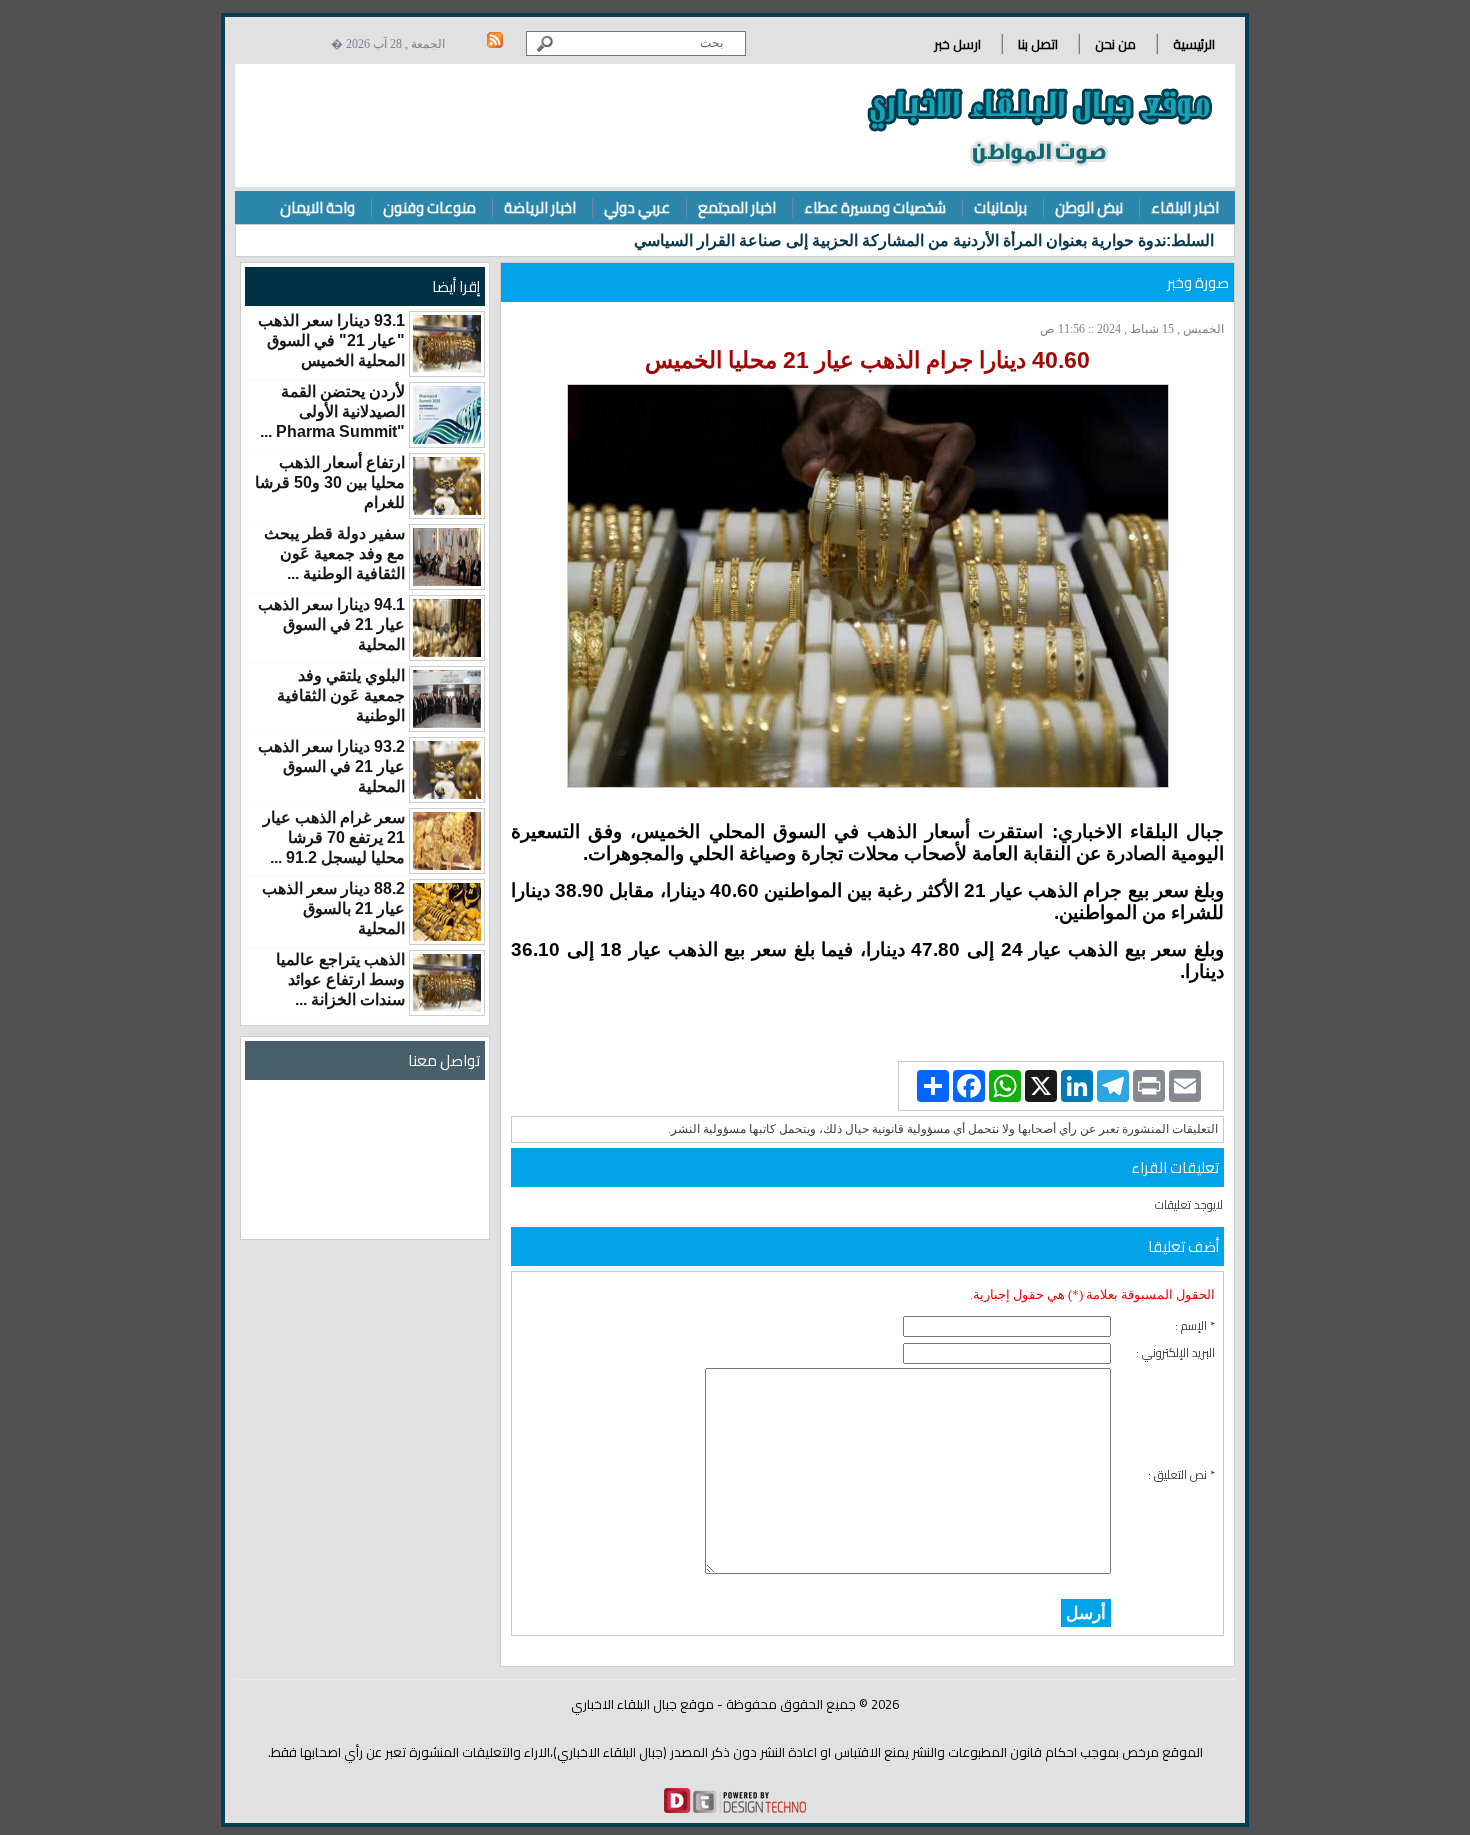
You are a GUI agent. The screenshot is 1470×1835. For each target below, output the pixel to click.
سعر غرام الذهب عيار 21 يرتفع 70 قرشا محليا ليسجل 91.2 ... (334, 837)
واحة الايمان (317, 207)
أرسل (1086, 1613)
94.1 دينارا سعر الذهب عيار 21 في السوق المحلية (331, 624)
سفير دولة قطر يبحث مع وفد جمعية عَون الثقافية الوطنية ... (334, 553)
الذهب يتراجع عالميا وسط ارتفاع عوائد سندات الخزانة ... (340, 979)
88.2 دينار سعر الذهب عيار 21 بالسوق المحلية (333, 908)
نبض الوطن (1089, 207)
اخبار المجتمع (737, 207)
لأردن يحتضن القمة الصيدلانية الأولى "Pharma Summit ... (332, 411)
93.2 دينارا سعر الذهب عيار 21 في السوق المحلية (331, 766)
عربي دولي (637, 207)
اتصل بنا (1038, 44)
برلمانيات (1000, 207)
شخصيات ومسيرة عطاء (875, 207)
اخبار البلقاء (1185, 207)
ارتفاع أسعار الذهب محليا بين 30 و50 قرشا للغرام (330, 482)
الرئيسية (1194, 44)
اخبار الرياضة (540, 207)
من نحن (1115, 44)
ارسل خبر (957, 44)
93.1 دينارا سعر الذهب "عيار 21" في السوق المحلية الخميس (331, 340)
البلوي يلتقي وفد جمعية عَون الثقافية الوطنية (341, 695)
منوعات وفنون (429, 207)
